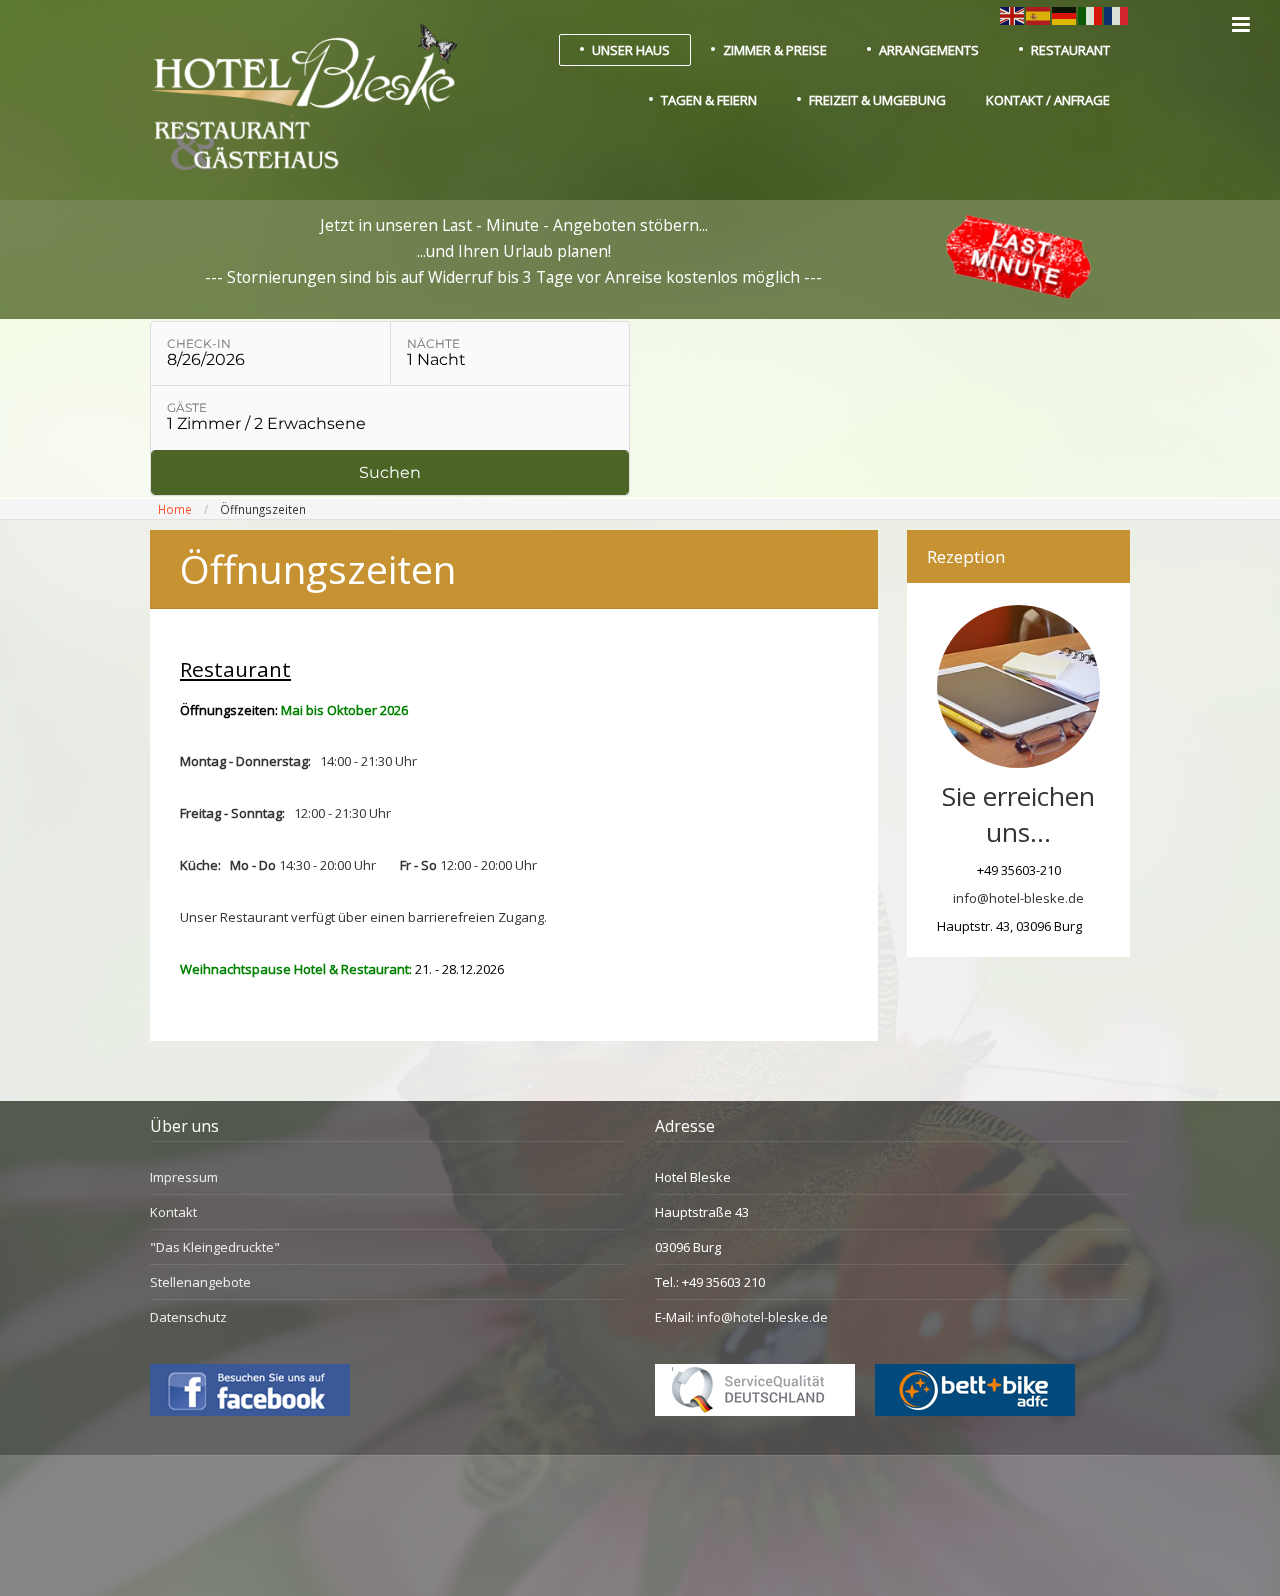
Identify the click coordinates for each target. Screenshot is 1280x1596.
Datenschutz (188, 1317)
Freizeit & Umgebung (877, 100)
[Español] (1039, 14)
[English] (1013, 14)
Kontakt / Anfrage (1048, 100)
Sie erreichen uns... (1018, 814)
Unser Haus (631, 50)
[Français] (1117, 14)
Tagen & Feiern (709, 100)
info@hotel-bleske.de (1018, 898)
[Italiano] (1091, 14)
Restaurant (1070, 50)
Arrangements (929, 50)
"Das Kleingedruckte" (215, 1247)
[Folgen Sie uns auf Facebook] (250, 1411)
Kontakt (173, 1212)
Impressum (184, 1177)
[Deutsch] (1065, 14)
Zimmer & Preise (775, 50)
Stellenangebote (200, 1282)
